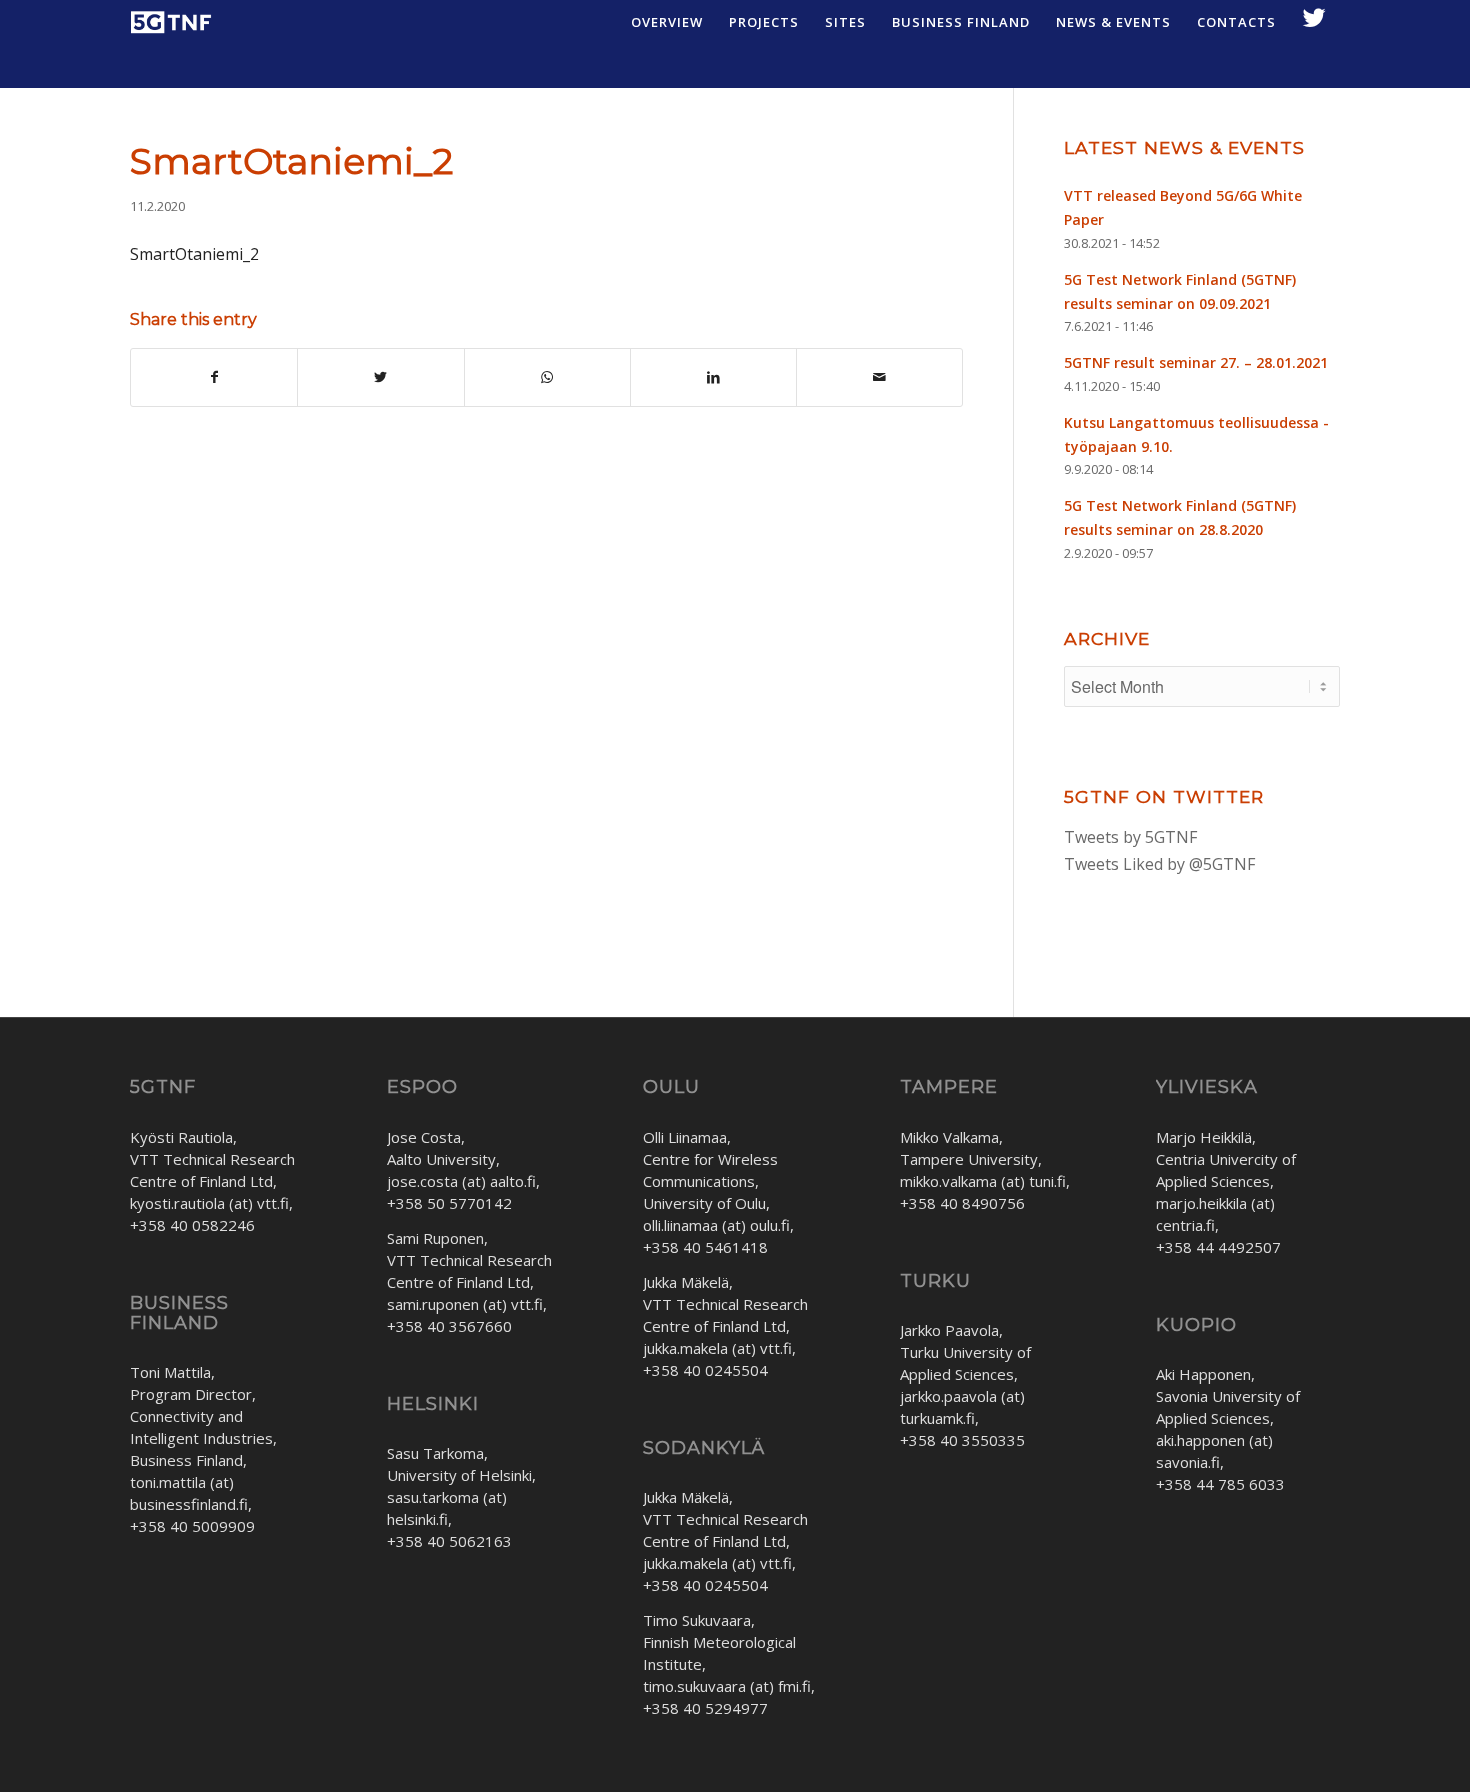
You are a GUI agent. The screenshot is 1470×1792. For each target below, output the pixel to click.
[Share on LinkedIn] (713, 377)
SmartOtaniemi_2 (291, 161)
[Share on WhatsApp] (547, 377)
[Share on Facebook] (214, 377)
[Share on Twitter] (380, 377)
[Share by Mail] (879, 377)
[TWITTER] (1314, 22)
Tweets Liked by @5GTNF (1159, 864)
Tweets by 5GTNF (1130, 837)
